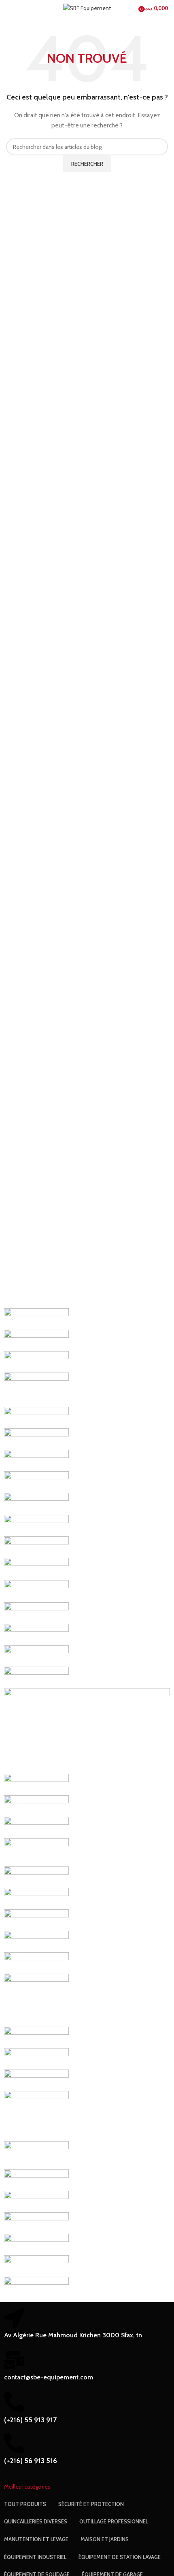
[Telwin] (36, 1568)
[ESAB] (36, 1941)
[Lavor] (36, 1784)
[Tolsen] (36, 1525)
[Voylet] (36, 1361)
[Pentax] (36, 1634)
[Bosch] (36, 2115)
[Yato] (36, 1318)
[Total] (36, 1503)
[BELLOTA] (36, 2180)
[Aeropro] (36, 2244)
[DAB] (36, 2037)
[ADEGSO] (36, 2265)
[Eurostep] (36, 1898)
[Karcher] (36, 1827)
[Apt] (36, 2222)
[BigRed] (36, 2154)
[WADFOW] (36, 1340)
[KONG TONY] (36, 1805)
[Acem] (36, 2287)
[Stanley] (36, 1591)
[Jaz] (36, 1851)
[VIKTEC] (36, 1460)
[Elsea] (36, 2000)
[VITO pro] (36, 1417)
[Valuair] (36, 1481)
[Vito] (36, 1438)
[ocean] (36, 1677)
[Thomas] (36, 1546)
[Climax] (36, 2080)
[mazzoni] (87, 1730)
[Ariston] (36, 2201)
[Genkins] (36, 1877)
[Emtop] (36, 1962)
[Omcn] (36, 1655)
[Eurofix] (36, 1919)
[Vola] (36, 1389)
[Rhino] (36, 1612)
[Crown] (36, 2058)
